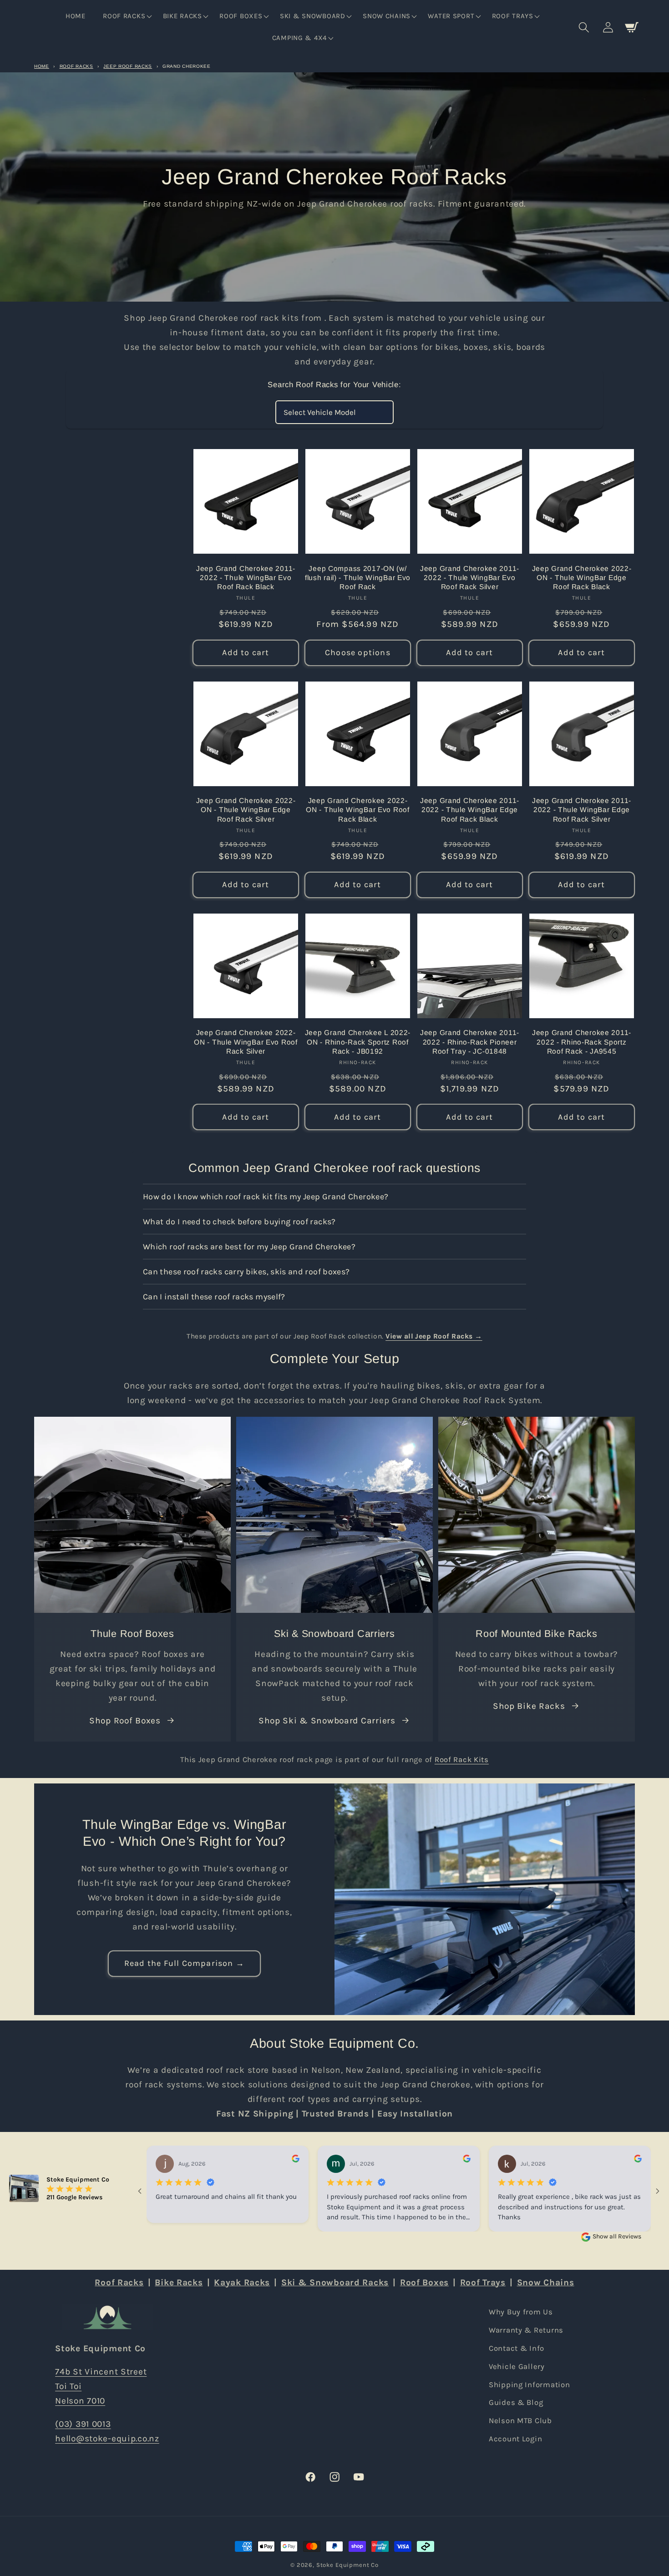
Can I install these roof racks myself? (214, 1297)
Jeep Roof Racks (128, 66)
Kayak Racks (242, 2282)
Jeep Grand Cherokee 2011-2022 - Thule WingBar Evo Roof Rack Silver (470, 578)
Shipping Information (529, 2385)
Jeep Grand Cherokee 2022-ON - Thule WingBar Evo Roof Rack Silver (246, 1042)
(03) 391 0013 (83, 2424)
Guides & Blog (516, 2402)
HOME (42, 66)
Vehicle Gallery (517, 2366)
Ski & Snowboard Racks (335, 2282)
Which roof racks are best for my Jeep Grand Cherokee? (249, 1247)
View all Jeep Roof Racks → (434, 1336)
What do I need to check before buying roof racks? (239, 1222)
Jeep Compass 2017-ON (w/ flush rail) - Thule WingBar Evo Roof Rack (358, 578)
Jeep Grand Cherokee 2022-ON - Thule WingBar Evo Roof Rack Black (357, 810)
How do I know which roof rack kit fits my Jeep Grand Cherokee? (266, 1197)
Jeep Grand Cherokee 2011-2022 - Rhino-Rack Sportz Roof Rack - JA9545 (582, 1042)
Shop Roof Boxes (125, 1720)
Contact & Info (517, 2348)
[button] (127, 16)
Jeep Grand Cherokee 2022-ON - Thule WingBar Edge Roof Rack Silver (246, 810)
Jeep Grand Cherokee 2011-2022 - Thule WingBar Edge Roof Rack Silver (582, 810)
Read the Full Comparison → (184, 1963)
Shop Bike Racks (529, 1706)
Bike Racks (179, 2282)
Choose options (358, 652)
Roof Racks (76, 66)
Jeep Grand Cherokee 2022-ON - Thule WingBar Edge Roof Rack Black (582, 578)
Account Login (515, 2439)
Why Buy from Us (521, 2312)
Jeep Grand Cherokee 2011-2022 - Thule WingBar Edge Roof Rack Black (470, 810)
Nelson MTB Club (520, 2421)
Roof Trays (483, 2282)
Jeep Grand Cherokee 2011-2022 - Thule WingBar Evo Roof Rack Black (246, 578)
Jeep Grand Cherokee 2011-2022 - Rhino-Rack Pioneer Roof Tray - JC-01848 (470, 1042)
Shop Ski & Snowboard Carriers (327, 1720)
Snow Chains (546, 2282)
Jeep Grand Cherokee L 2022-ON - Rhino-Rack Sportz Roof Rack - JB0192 (358, 1042)
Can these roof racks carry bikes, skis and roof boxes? (246, 1272)
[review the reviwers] (296, 2160)
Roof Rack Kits (462, 1760)
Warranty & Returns (526, 2330)
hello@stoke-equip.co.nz (107, 2438)
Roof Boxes (424, 2282)
